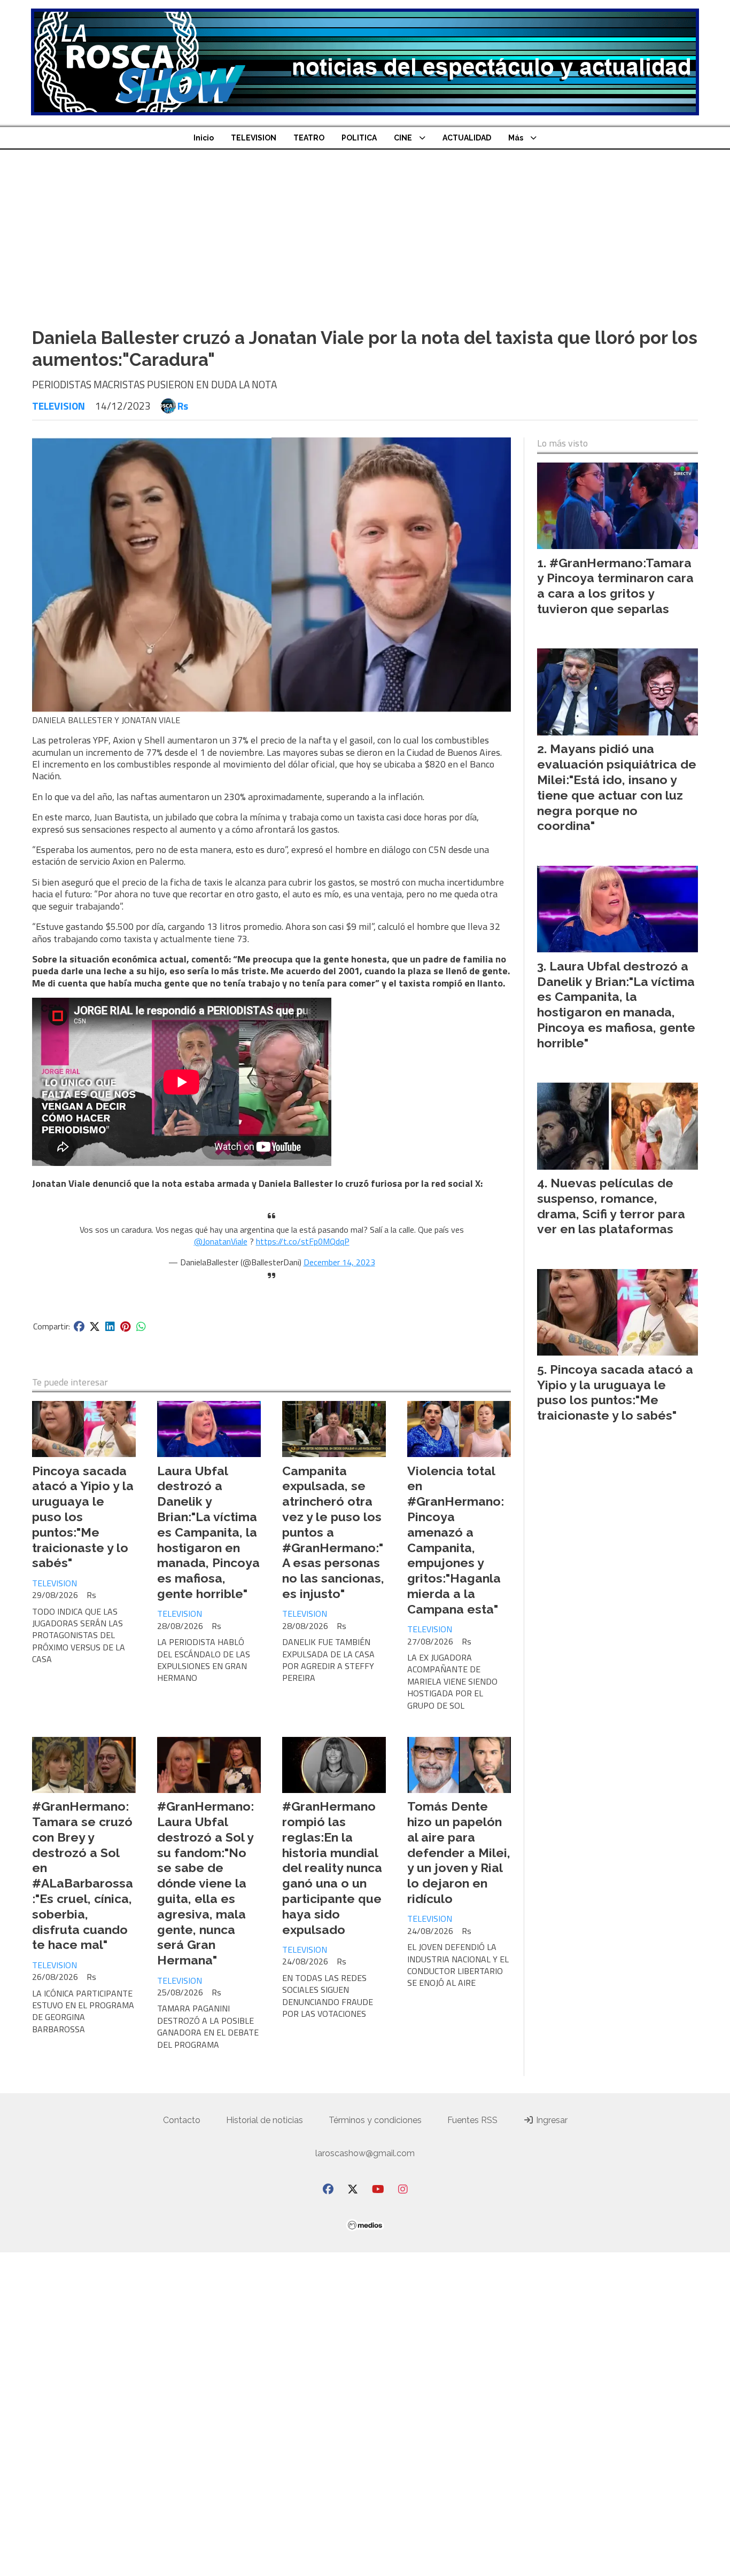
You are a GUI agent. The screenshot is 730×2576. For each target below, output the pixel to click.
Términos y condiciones (375, 2120)
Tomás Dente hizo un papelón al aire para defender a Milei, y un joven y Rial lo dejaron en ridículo (459, 1852)
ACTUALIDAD (467, 138)
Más (516, 138)
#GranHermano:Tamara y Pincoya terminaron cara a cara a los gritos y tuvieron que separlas (615, 586)
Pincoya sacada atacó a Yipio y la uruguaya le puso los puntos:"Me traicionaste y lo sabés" (615, 1392)
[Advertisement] (365, 230)
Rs (183, 406)
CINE (403, 138)
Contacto (182, 2120)
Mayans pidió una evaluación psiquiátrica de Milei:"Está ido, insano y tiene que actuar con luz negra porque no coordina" (617, 787)
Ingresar (551, 2120)
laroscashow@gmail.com (365, 2153)
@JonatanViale (221, 1241)
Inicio (204, 138)
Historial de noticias (265, 2120)
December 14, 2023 (339, 1262)
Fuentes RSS (472, 2120)
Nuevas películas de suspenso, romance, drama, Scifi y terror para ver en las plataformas (611, 1206)
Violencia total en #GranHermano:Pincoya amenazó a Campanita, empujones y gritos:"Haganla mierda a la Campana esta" (456, 1540)
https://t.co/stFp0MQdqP (303, 1241)
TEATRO (309, 138)
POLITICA (359, 138)
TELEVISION (254, 138)
